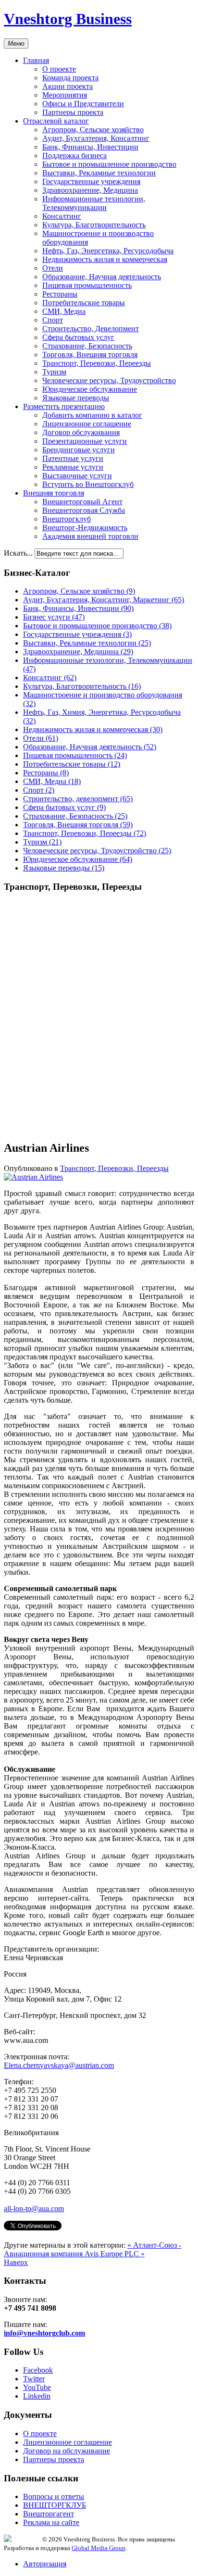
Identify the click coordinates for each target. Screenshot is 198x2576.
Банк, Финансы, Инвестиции (90, 147)
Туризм (54, 372)
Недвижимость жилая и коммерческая (105, 259)
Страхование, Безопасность (87, 346)
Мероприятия (65, 95)
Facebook (38, 2370)
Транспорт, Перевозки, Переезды (97, 363)
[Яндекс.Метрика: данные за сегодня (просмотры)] (23, 2538)
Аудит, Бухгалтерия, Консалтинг (96, 138)
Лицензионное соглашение (87, 424)
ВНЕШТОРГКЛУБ (55, 2505)
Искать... (18, 553)
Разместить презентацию (64, 406)
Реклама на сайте (51, 2522)
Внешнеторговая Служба (84, 510)
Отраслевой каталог (56, 121)
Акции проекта (68, 86)
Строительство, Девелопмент (91, 329)
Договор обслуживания (81, 432)
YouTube (37, 2387)
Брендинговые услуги (79, 450)
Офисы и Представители (83, 104)
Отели (53, 268)
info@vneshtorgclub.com (44, 2333)
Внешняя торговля (54, 493)
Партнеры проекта (73, 112)
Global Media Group (99, 2548)
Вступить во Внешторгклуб (88, 484)
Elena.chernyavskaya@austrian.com (59, 2065)
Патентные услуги (73, 458)
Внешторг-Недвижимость (85, 528)
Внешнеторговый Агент (82, 502)
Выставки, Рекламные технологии (99, 173)
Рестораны (60, 294)
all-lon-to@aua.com (34, 2209)
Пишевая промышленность (87, 285)
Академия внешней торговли (90, 536)
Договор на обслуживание (67, 2451)
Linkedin (37, 2396)
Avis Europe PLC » (115, 2254)
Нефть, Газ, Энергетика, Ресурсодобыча (108, 251)
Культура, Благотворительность (94, 225)
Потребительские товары (84, 303)
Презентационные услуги (85, 441)
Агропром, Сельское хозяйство (93, 130)
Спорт (53, 320)
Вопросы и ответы (54, 2496)
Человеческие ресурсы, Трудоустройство (109, 380)
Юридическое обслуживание (90, 389)
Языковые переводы (76, 398)
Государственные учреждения (91, 181)
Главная (36, 60)
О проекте (59, 69)
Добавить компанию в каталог (92, 415)
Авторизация (45, 2564)
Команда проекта (70, 78)
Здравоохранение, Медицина (90, 190)
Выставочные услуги (77, 476)
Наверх (16, 2262)
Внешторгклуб (67, 519)
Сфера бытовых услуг (78, 337)
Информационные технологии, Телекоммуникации (94, 203)
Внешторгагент (49, 2514)
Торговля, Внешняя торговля (90, 355)
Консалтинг (62, 216)
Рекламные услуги (73, 467)
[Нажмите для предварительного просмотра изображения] (33, 1177)
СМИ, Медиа (64, 311)
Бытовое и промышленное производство (109, 164)
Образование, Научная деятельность (102, 277)
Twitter (34, 2379)
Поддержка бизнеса (74, 156)
